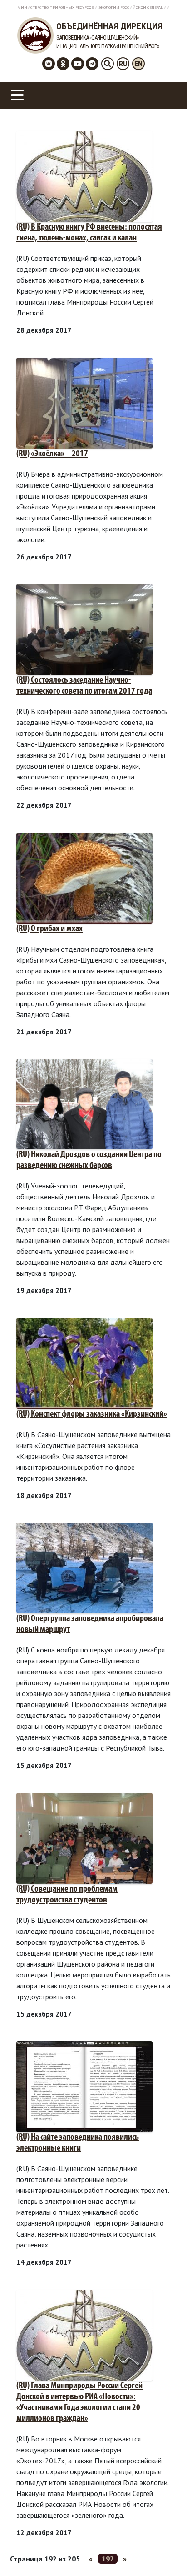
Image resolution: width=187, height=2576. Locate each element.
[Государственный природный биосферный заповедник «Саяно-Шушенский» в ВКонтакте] (49, 64)
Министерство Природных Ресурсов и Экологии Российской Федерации (93, 7)
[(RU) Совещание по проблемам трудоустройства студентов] (84, 1837)
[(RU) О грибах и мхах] (84, 877)
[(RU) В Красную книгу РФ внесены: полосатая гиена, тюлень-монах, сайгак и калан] (84, 175)
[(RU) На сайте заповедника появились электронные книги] (84, 2086)
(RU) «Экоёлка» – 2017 (52, 454)
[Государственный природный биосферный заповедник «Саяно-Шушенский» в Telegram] (92, 64)
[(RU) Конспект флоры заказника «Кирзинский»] (84, 1363)
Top (179, 2568)
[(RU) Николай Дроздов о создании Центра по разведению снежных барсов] (84, 1103)
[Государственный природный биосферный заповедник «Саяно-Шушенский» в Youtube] (78, 64)
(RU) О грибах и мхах (49, 929)
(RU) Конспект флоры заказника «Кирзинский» (92, 1414)
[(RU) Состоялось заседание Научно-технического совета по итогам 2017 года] (84, 629)
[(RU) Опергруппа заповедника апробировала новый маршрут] (84, 1567)
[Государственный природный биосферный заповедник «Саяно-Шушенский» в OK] (63, 64)
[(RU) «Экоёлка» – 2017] (84, 402)
